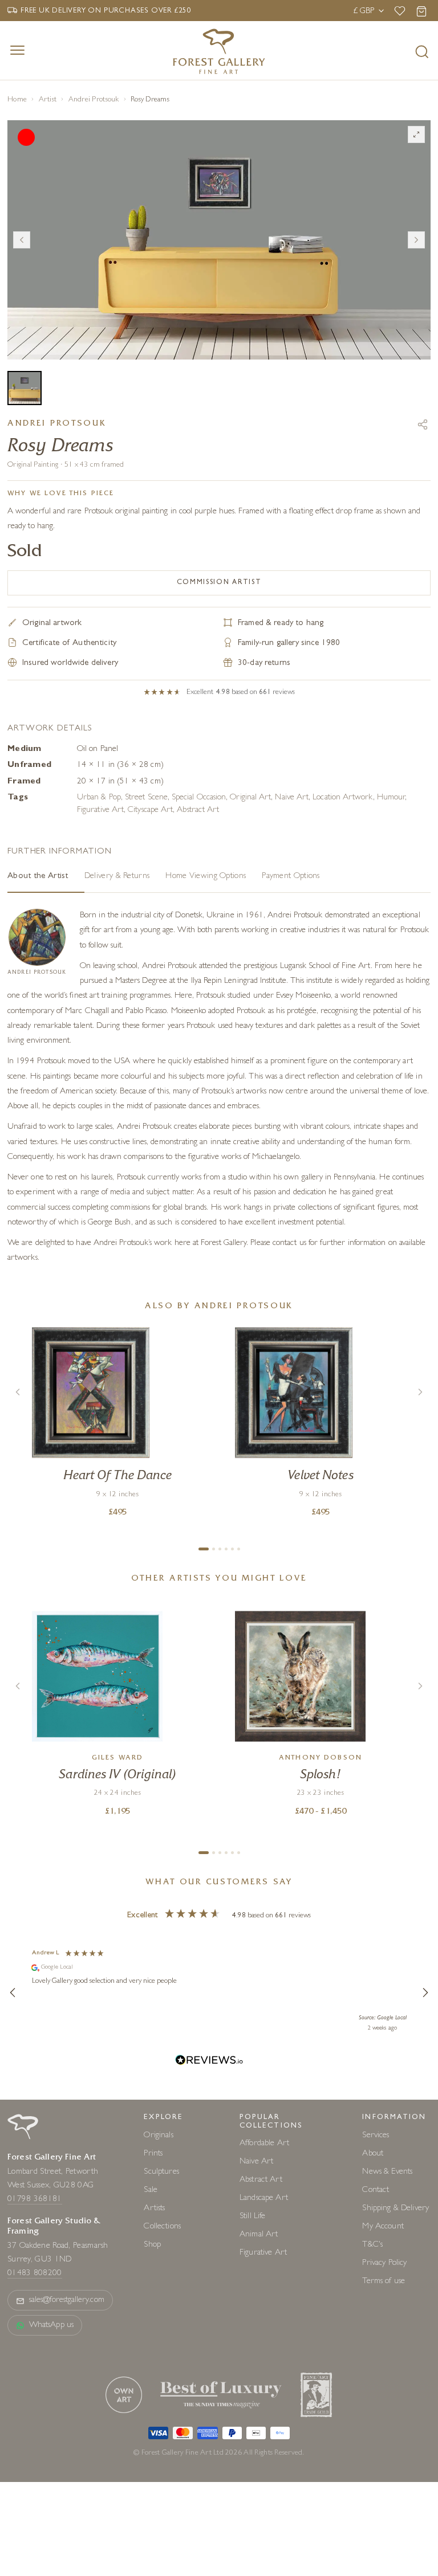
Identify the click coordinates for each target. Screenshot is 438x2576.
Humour (391, 798)
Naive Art (292, 798)
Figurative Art (100, 811)
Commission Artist (219, 583)
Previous (22, 240)
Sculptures (161, 2172)
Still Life (253, 2217)
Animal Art (259, 2235)
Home (17, 100)
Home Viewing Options (206, 877)
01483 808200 (35, 2274)
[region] (219, 1992)
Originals (158, 2136)
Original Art (250, 798)
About (373, 2154)
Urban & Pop (99, 798)
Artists (154, 2209)
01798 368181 (35, 2200)
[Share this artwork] (423, 424)
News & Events (387, 2172)
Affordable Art (264, 2144)
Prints (153, 2154)
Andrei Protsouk (94, 100)
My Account (383, 2227)
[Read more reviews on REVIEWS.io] (209, 2062)
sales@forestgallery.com (67, 2301)
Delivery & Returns (117, 877)
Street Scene (146, 798)
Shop (152, 2245)
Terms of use (384, 2282)
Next (416, 240)
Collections (162, 2227)
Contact (376, 2191)
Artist (48, 100)
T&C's (372, 2245)
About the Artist (38, 877)
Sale (151, 2191)
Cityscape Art (150, 811)
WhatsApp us (51, 2326)
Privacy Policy (384, 2263)
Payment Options (291, 877)
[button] (13, 1993)
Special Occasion (199, 798)
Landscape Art (264, 2199)
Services (376, 2136)
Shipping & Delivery (396, 2209)
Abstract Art (198, 811)
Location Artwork (342, 798)
